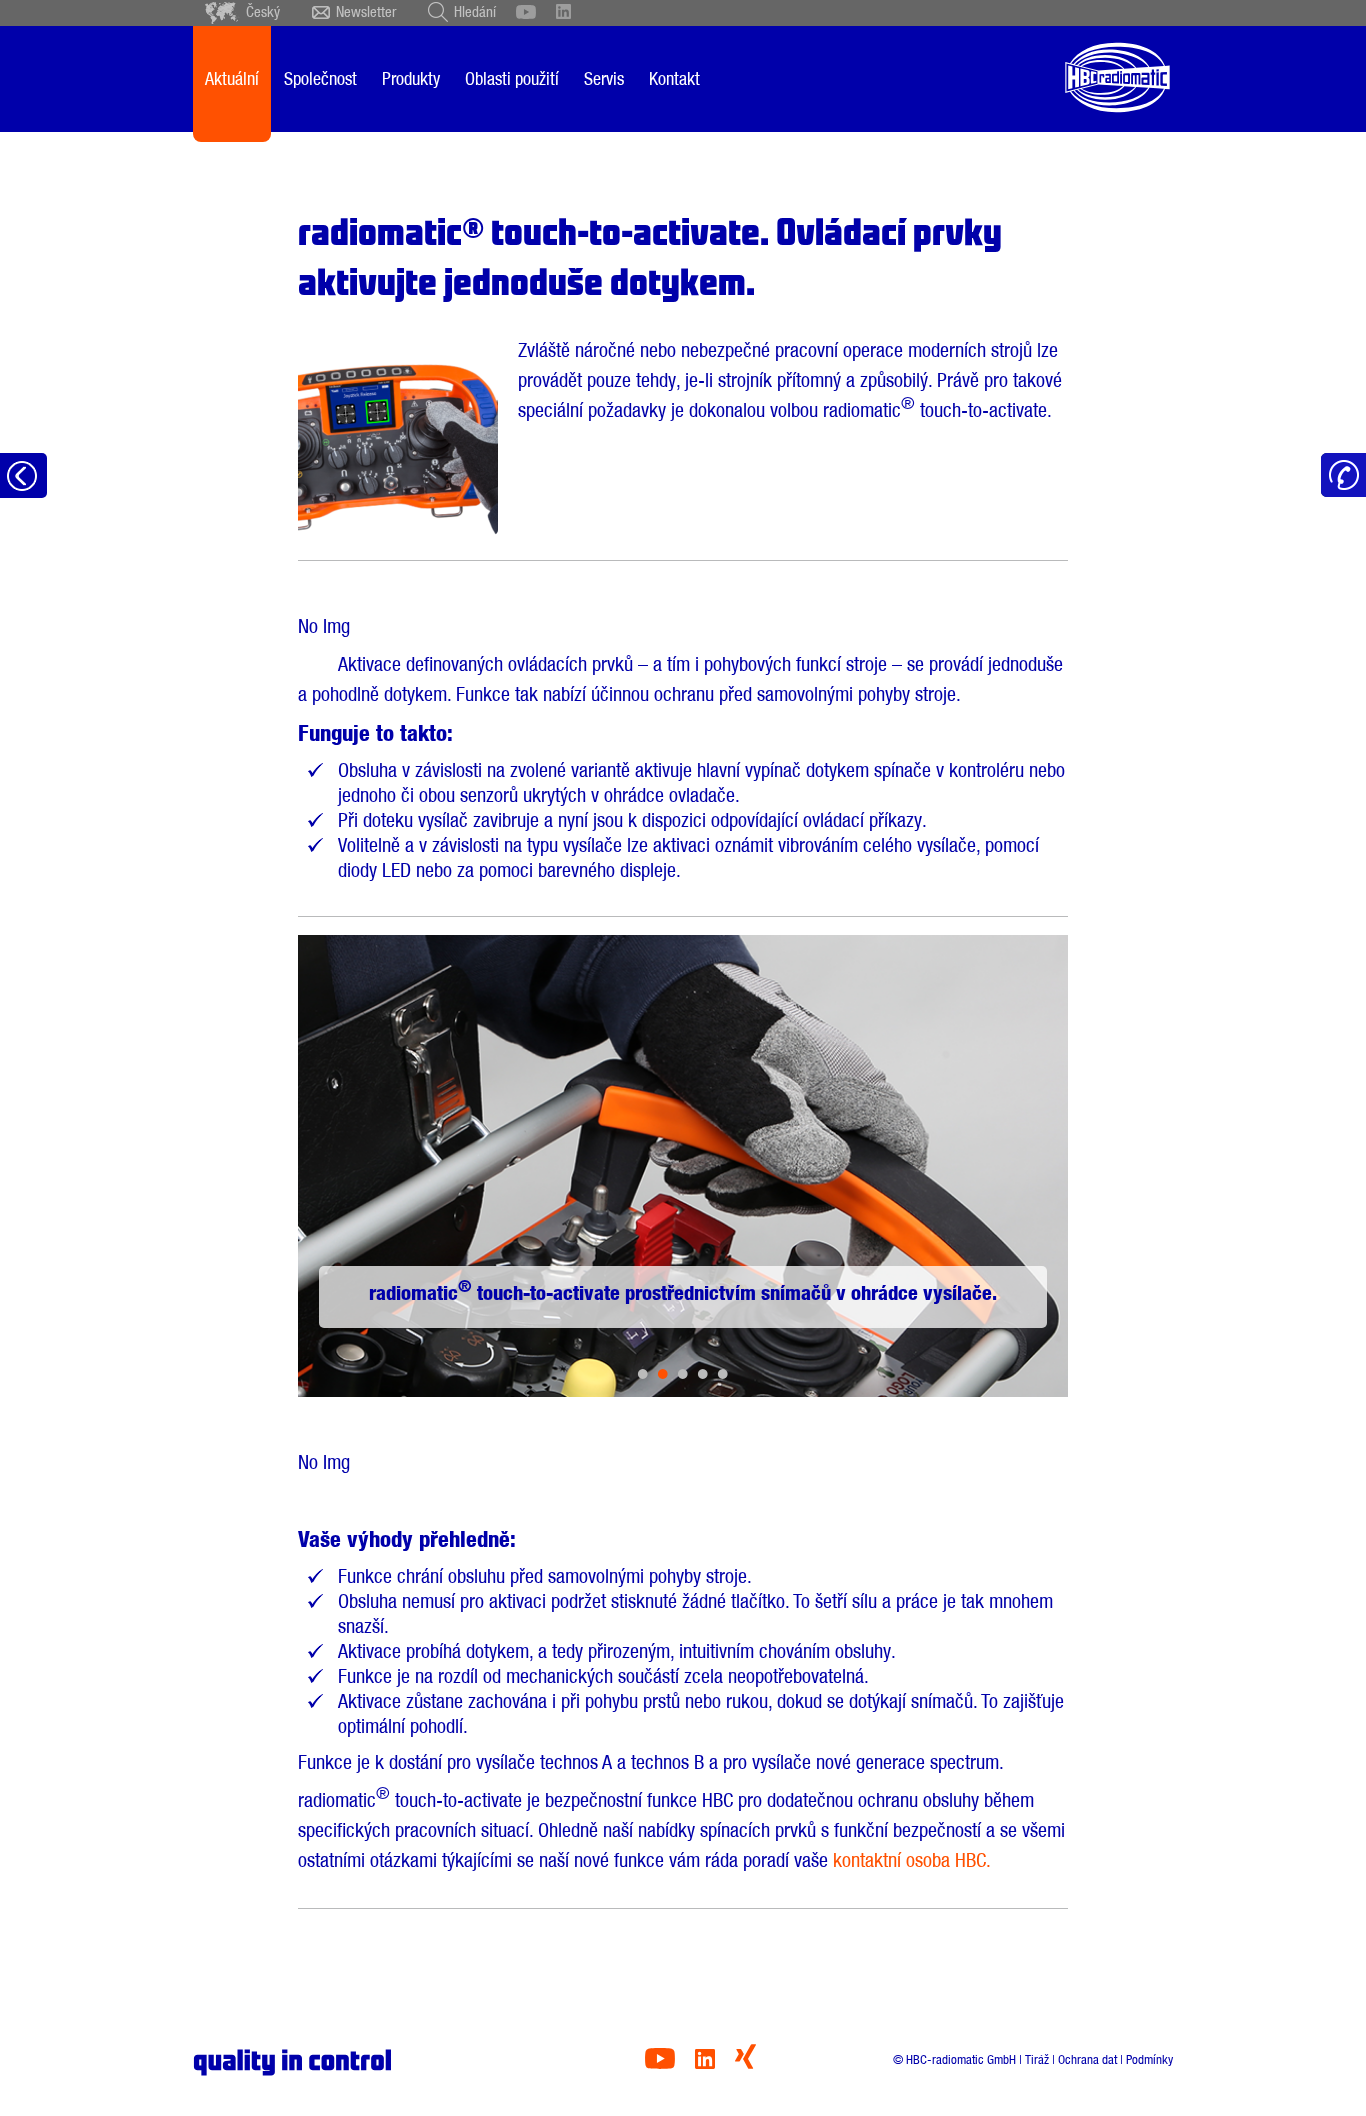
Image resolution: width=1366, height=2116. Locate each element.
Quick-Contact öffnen (1343, 475)
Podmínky (1149, 2059)
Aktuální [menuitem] (232, 78)
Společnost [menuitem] (320, 78)
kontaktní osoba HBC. (912, 1860)
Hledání (475, 12)
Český (263, 12)
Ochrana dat (1087, 2059)
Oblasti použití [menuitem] (512, 78)
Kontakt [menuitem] (674, 78)
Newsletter (366, 12)
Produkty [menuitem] (411, 78)
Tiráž (1037, 2059)
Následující (985, 1166)
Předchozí (380, 1166)
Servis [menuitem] (604, 78)
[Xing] (745, 2063)
